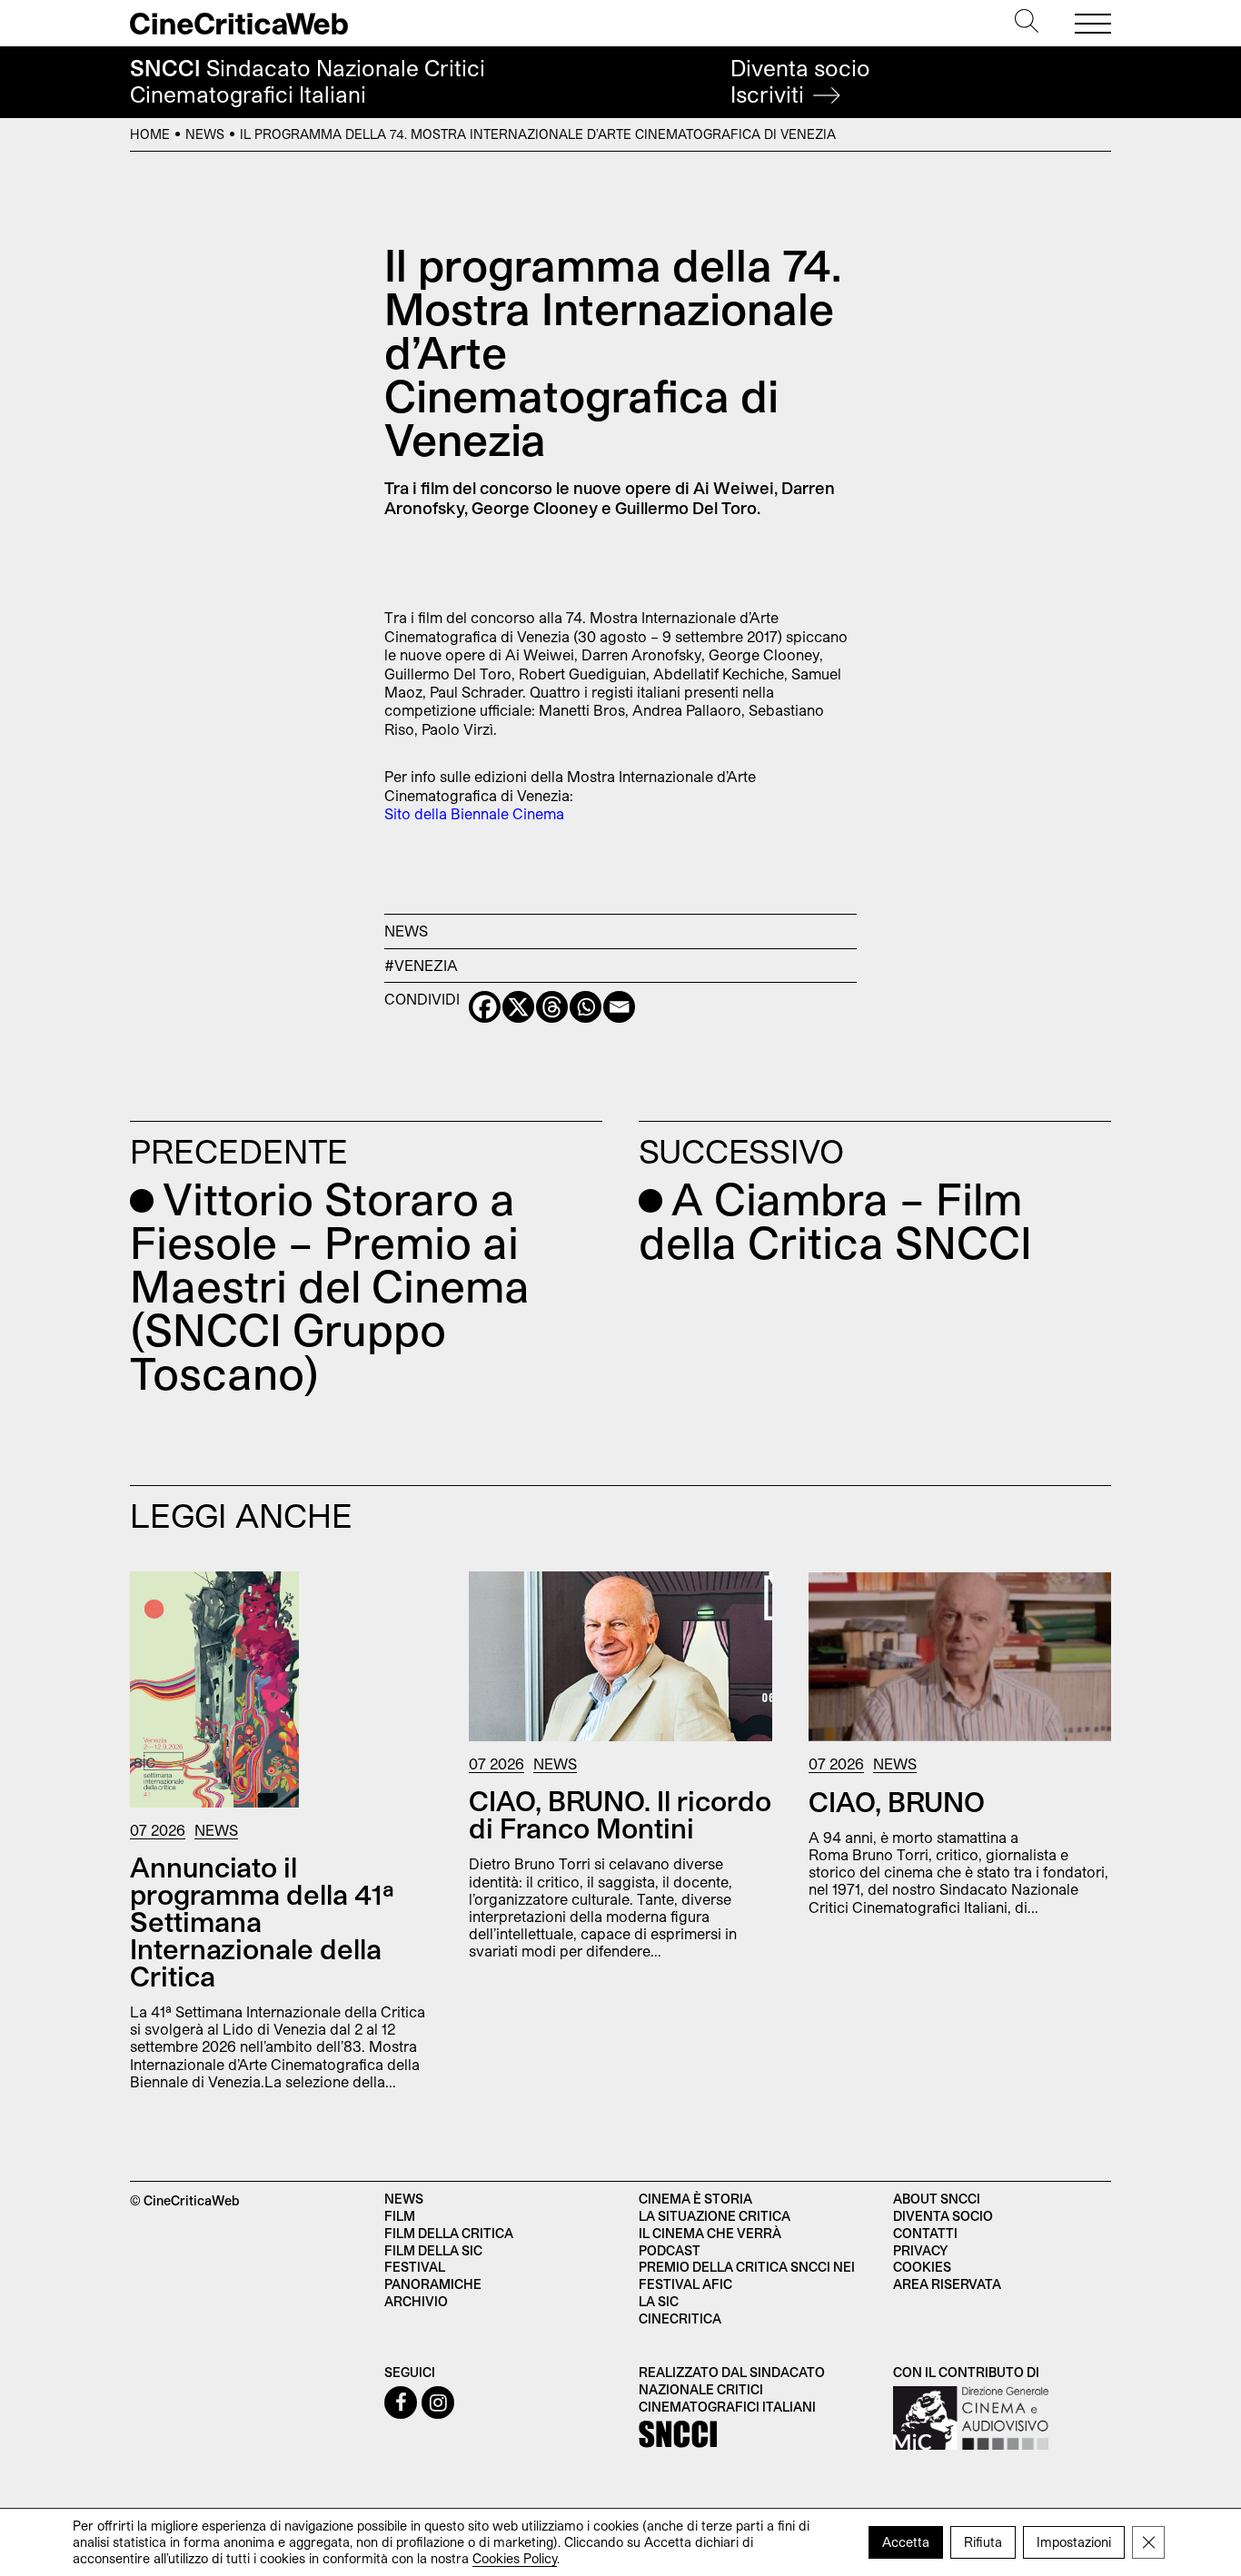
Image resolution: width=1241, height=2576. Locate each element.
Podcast (670, 2250)
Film (400, 2216)
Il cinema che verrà (710, 2233)
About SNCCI (937, 2199)
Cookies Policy (515, 2558)
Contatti (925, 2233)
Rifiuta (983, 2542)
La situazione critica (715, 2216)
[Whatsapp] (586, 1007)
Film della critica (449, 2233)
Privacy (920, 2250)
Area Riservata (947, 2284)
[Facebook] (485, 1007)
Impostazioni (1074, 2542)
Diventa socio (800, 81)
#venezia (421, 965)
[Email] (619, 1007)
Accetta (906, 2542)
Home (150, 134)
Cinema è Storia (695, 2199)
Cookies (922, 2267)
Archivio (416, 2301)
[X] (518, 1007)
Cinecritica (680, 2318)
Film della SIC (433, 2250)
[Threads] (552, 1007)
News (205, 134)
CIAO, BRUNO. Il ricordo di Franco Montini (620, 1814)
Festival (415, 2267)
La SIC (659, 2301)
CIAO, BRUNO (897, 1801)
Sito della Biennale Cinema (474, 813)
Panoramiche (433, 2284)
